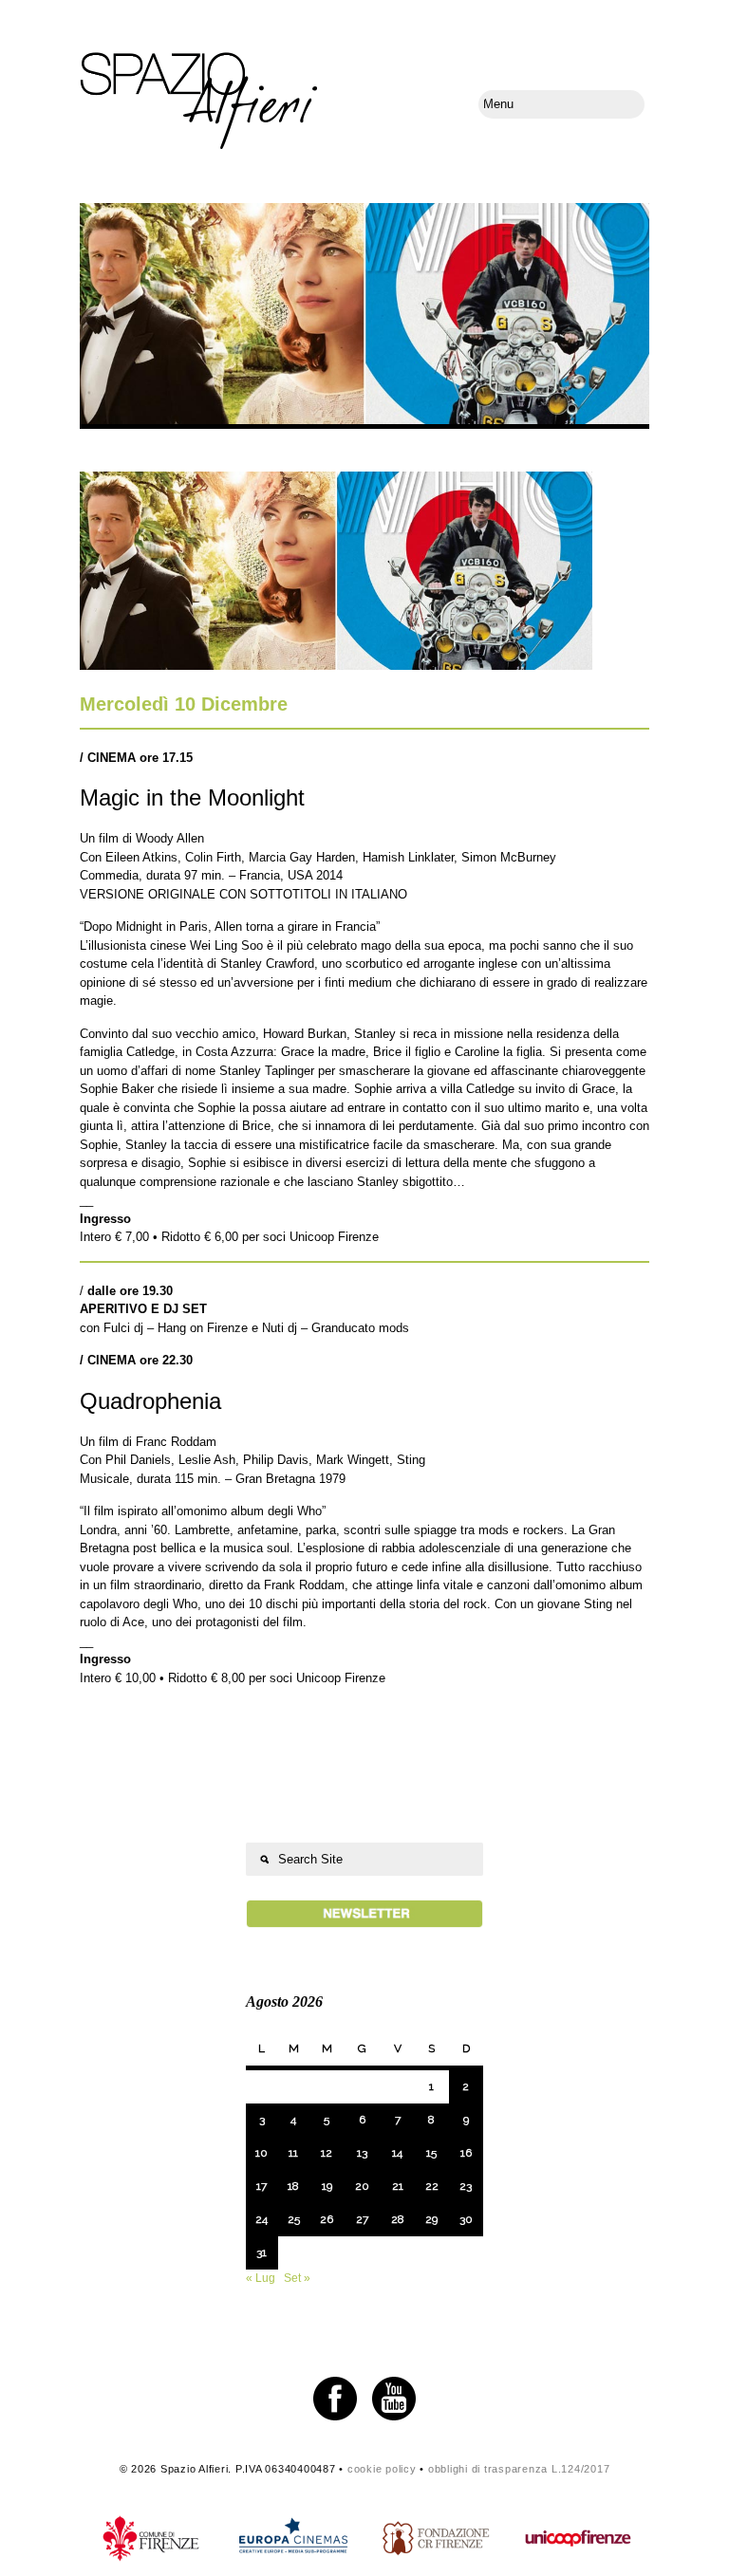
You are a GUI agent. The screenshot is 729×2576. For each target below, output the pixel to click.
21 (398, 2186)
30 (466, 2219)
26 (327, 2219)
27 (362, 2219)
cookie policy (382, 2469)
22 (432, 2186)
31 (262, 2252)
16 (466, 2153)
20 (362, 2186)
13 (362, 2153)
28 (398, 2219)
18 (293, 2186)
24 (262, 2219)
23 (466, 2186)
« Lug (261, 2278)
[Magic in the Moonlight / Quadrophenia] (336, 666)
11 (293, 2153)
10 (262, 2153)
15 (431, 2153)
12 (327, 2153)
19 (327, 2186)
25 (294, 2219)
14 (397, 2153)
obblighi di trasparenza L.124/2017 (519, 2469)
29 (431, 2219)
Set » (297, 2278)
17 (262, 2186)
